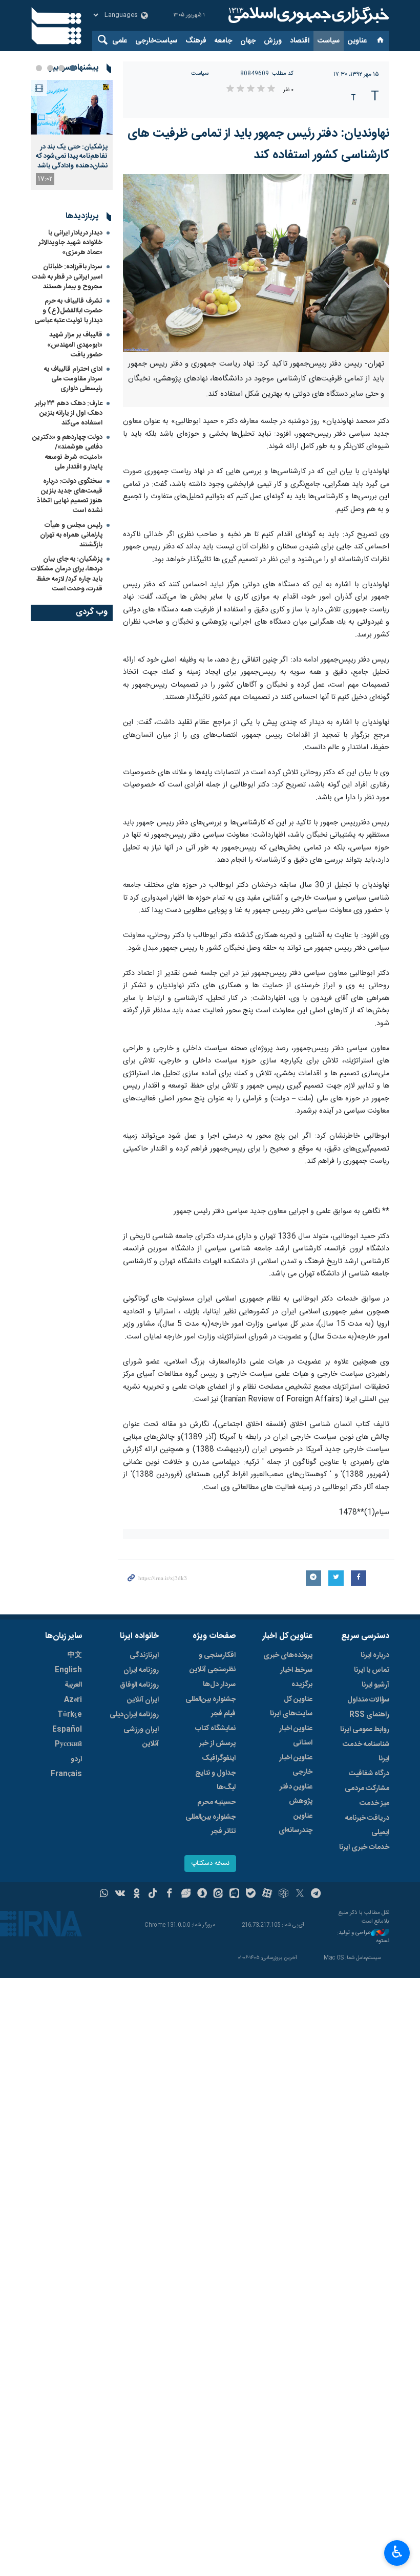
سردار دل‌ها (219, 1685)
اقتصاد (300, 41)
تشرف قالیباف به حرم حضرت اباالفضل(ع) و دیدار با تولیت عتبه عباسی (68, 311)
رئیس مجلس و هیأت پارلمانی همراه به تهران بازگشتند (71, 535)
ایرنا (307, 15)
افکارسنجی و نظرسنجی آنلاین (213, 1663)
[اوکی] (136, 1894)
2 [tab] (61, 68)
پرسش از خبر (217, 1743)
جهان (248, 41)
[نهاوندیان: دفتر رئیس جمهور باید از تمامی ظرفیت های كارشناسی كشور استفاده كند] (256, 263)
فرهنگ (196, 41)
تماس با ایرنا (372, 1670)
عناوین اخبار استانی (296, 1736)
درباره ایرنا (375, 1655)
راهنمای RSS (369, 1715)
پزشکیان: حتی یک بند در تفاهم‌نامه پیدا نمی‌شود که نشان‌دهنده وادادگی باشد (72, 156)
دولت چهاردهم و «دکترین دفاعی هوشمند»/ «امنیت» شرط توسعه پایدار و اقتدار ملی (67, 452)
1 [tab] (73, 68)
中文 (75, 1655)
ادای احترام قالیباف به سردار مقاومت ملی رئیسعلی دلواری (73, 379)
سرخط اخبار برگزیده (296, 1677)
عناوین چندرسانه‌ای (296, 1823)
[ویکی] (120, 1894)
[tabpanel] (72, 135)
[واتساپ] (104, 1894)
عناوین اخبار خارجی (296, 1765)
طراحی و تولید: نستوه (363, 1937)
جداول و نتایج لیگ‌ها (215, 1780)
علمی (120, 41)
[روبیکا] (283, 1894)
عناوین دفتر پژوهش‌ (296, 1794)
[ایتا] (218, 1894)
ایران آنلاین (143, 1700)
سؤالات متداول (368, 1700)
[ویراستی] (186, 1894)
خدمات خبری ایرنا (364, 1847)
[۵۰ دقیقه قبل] (72, 107)
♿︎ (397, 2552)
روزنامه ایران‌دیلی (134, 1715)
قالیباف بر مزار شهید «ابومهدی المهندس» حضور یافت (75, 345)
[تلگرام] (316, 1894)
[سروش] (202, 1894)
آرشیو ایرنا (375, 1685)
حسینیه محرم (216, 1802)
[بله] (251, 1894)
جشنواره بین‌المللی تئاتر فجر (211, 1824)
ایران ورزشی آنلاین (141, 1737)
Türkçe (70, 1715)
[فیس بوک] (169, 1894)
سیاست (329, 41)
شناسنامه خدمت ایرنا (366, 1752)
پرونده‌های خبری (288, 1655)
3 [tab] (50, 68)
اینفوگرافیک (219, 1758)
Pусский (68, 1744)
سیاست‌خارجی (156, 41)
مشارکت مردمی (367, 1789)
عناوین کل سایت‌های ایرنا (291, 1707)
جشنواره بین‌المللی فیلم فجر (211, 1707)
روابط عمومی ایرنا (365, 1730)
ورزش (273, 41)
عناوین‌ (357, 41)
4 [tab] (39, 68)
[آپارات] (267, 1894)
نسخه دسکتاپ (210, 1864)
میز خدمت (374, 1803)
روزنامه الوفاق (139, 1685)
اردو (76, 1759)
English (68, 1670)
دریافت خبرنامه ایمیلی (367, 1825)
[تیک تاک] (153, 1894)
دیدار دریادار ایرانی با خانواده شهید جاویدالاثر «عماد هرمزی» (70, 243)
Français (66, 1774)
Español (67, 1730)
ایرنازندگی (144, 1655)
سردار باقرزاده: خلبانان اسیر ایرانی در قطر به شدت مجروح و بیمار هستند (67, 276)
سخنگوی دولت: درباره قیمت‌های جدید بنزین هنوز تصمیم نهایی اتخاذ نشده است (70, 496)
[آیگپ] (234, 1894)
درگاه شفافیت (369, 1774)
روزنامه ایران (141, 1670)
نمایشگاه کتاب (215, 1729)
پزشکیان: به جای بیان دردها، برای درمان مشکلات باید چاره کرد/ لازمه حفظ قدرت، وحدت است (67, 574)
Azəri (73, 1700)
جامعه (223, 41)
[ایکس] (300, 1894)
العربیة (73, 1685)
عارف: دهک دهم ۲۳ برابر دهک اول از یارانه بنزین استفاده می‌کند (69, 413)
